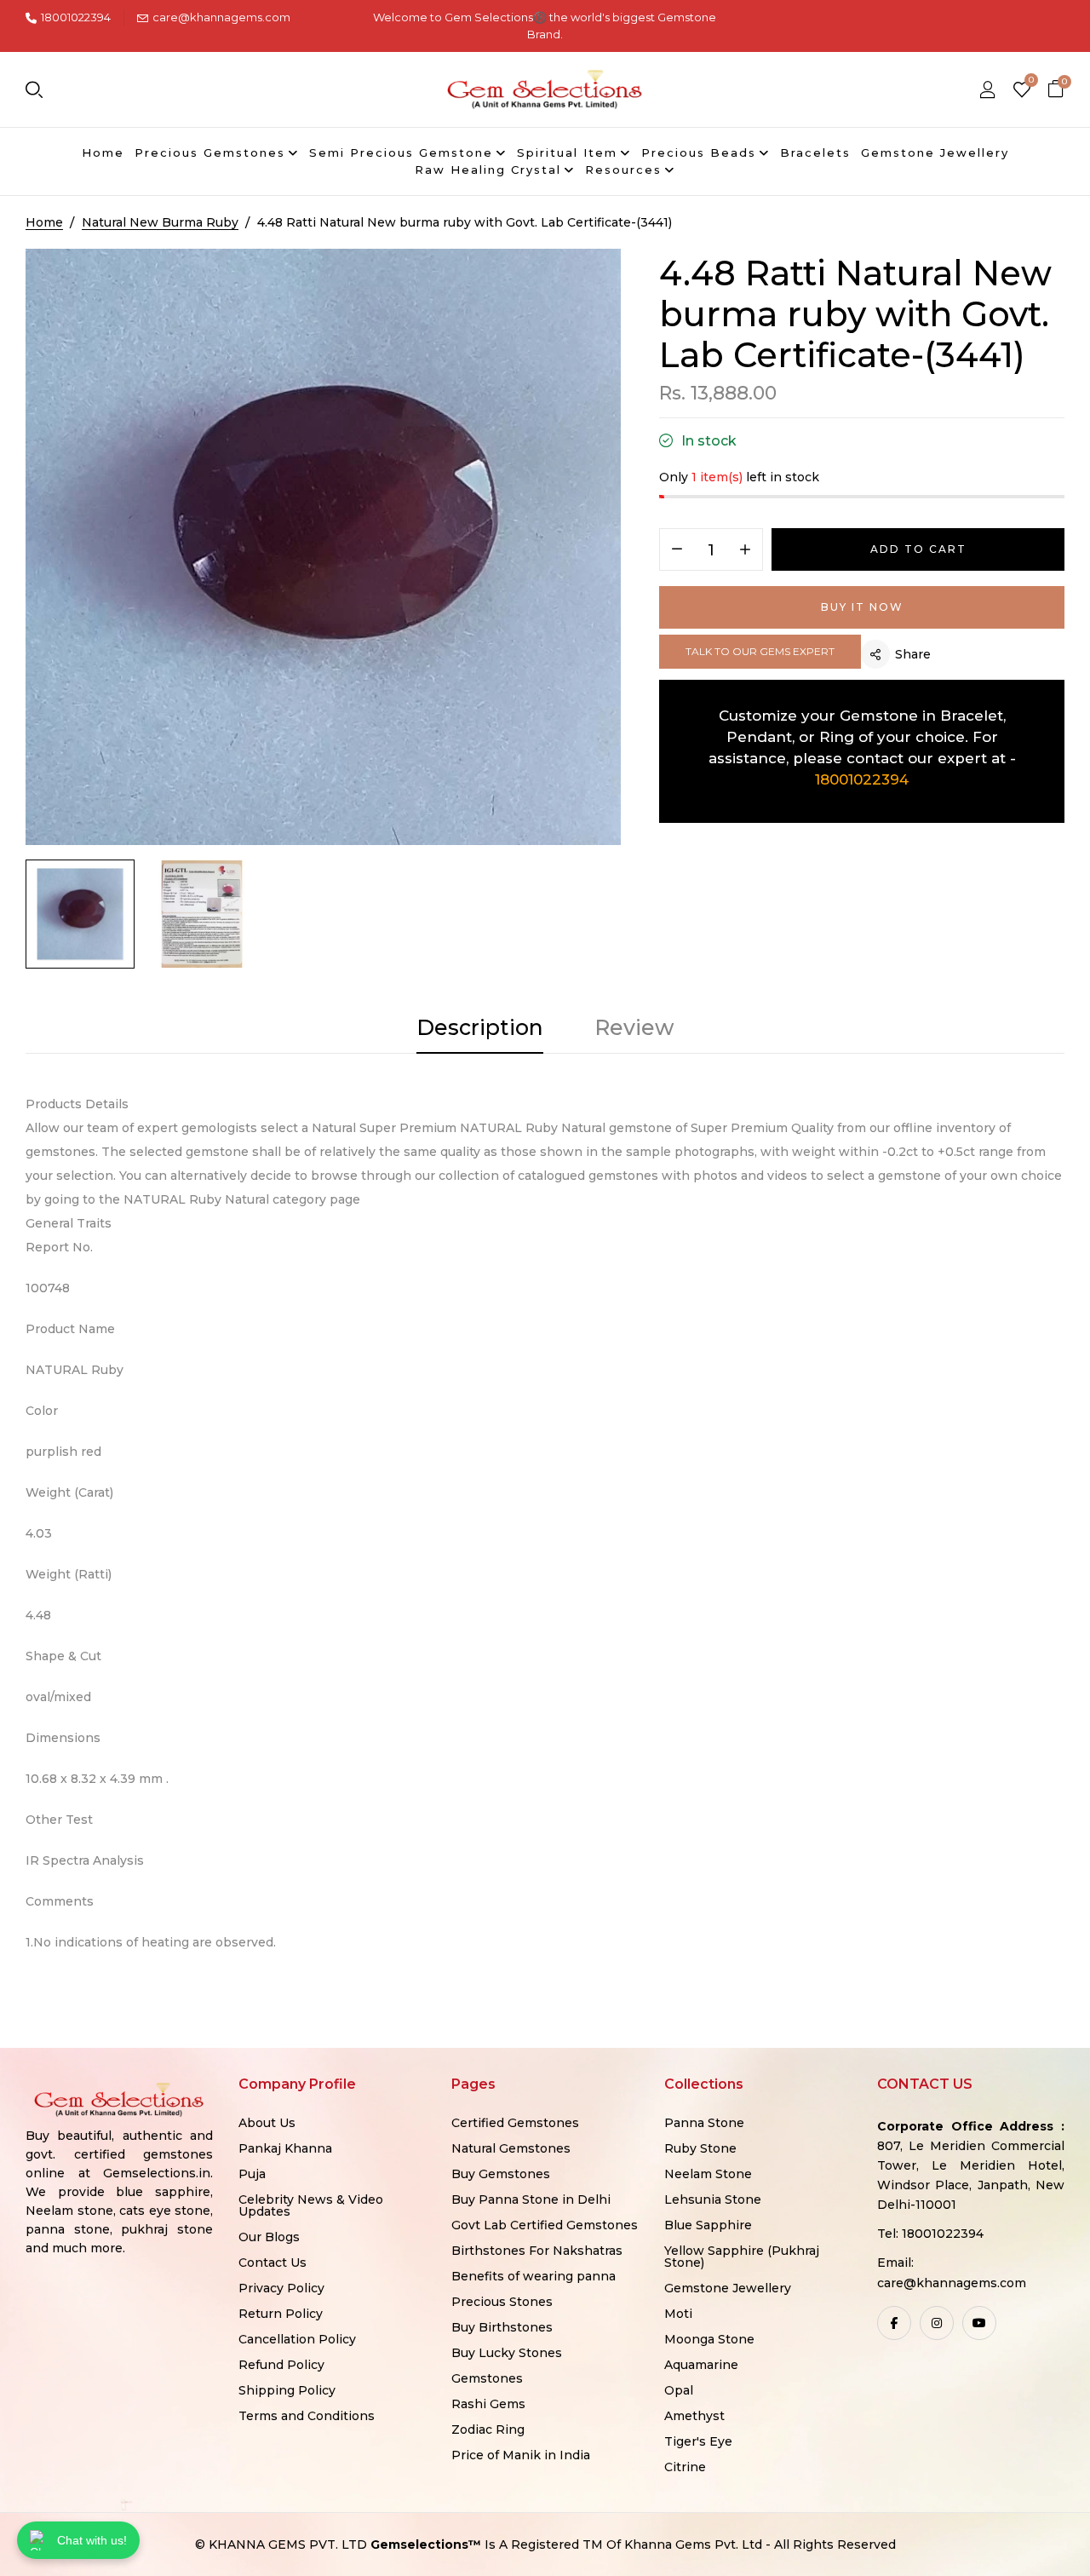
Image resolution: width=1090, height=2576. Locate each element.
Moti (678, 2314)
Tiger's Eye (698, 2441)
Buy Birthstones (502, 2327)
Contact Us (272, 2263)
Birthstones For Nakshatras (537, 2251)
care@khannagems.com (221, 17)
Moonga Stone (709, 2339)
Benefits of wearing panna (534, 2276)
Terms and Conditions (307, 2416)
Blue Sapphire (708, 2225)
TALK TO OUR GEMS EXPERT (760, 651)
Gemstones (487, 2378)
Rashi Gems (488, 2404)
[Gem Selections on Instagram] (937, 2323)
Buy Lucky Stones (507, 2353)
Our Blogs (269, 2237)
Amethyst (694, 2416)
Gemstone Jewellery (728, 2288)
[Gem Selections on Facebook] (894, 2323)
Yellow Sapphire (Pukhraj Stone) (742, 2257)
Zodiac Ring (488, 2429)
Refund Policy (281, 2365)
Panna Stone (704, 2123)
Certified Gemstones (515, 2123)
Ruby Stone (700, 2148)
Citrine (685, 2467)
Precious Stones (502, 2302)
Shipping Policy (287, 2390)
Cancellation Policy (297, 2339)
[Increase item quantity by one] (745, 550)
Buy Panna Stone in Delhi (531, 2199)
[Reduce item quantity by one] (677, 550)
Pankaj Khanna (285, 2148)
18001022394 (76, 17)
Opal (679, 2390)
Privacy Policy (281, 2288)
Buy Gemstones (501, 2174)
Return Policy (281, 2314)
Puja (252, 2174)
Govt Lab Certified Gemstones (545, 2225)
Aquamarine (701, 2365)
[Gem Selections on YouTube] (979, 2323)
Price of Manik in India (521, 2455)
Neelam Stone (708, 2174)
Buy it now (862, 607)
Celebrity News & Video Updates (311, 2205)
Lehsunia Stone (713, 2199)
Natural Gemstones (511, 2148)
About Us (267, 2123)
